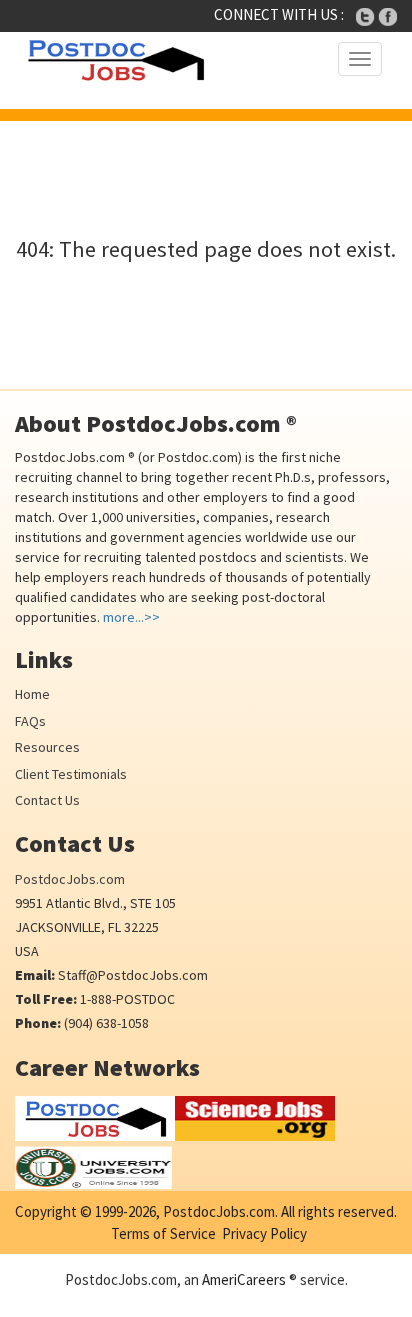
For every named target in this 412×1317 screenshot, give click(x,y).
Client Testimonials (71, 774)
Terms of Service (163, 1233)
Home (32, 694)
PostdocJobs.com (70, 879)
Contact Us (47, 800)
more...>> (131, 617)
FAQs (30, 721)
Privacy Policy (264, 1233)
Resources (47, 747)
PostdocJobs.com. (219, 1211)
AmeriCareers (244, 1279)
